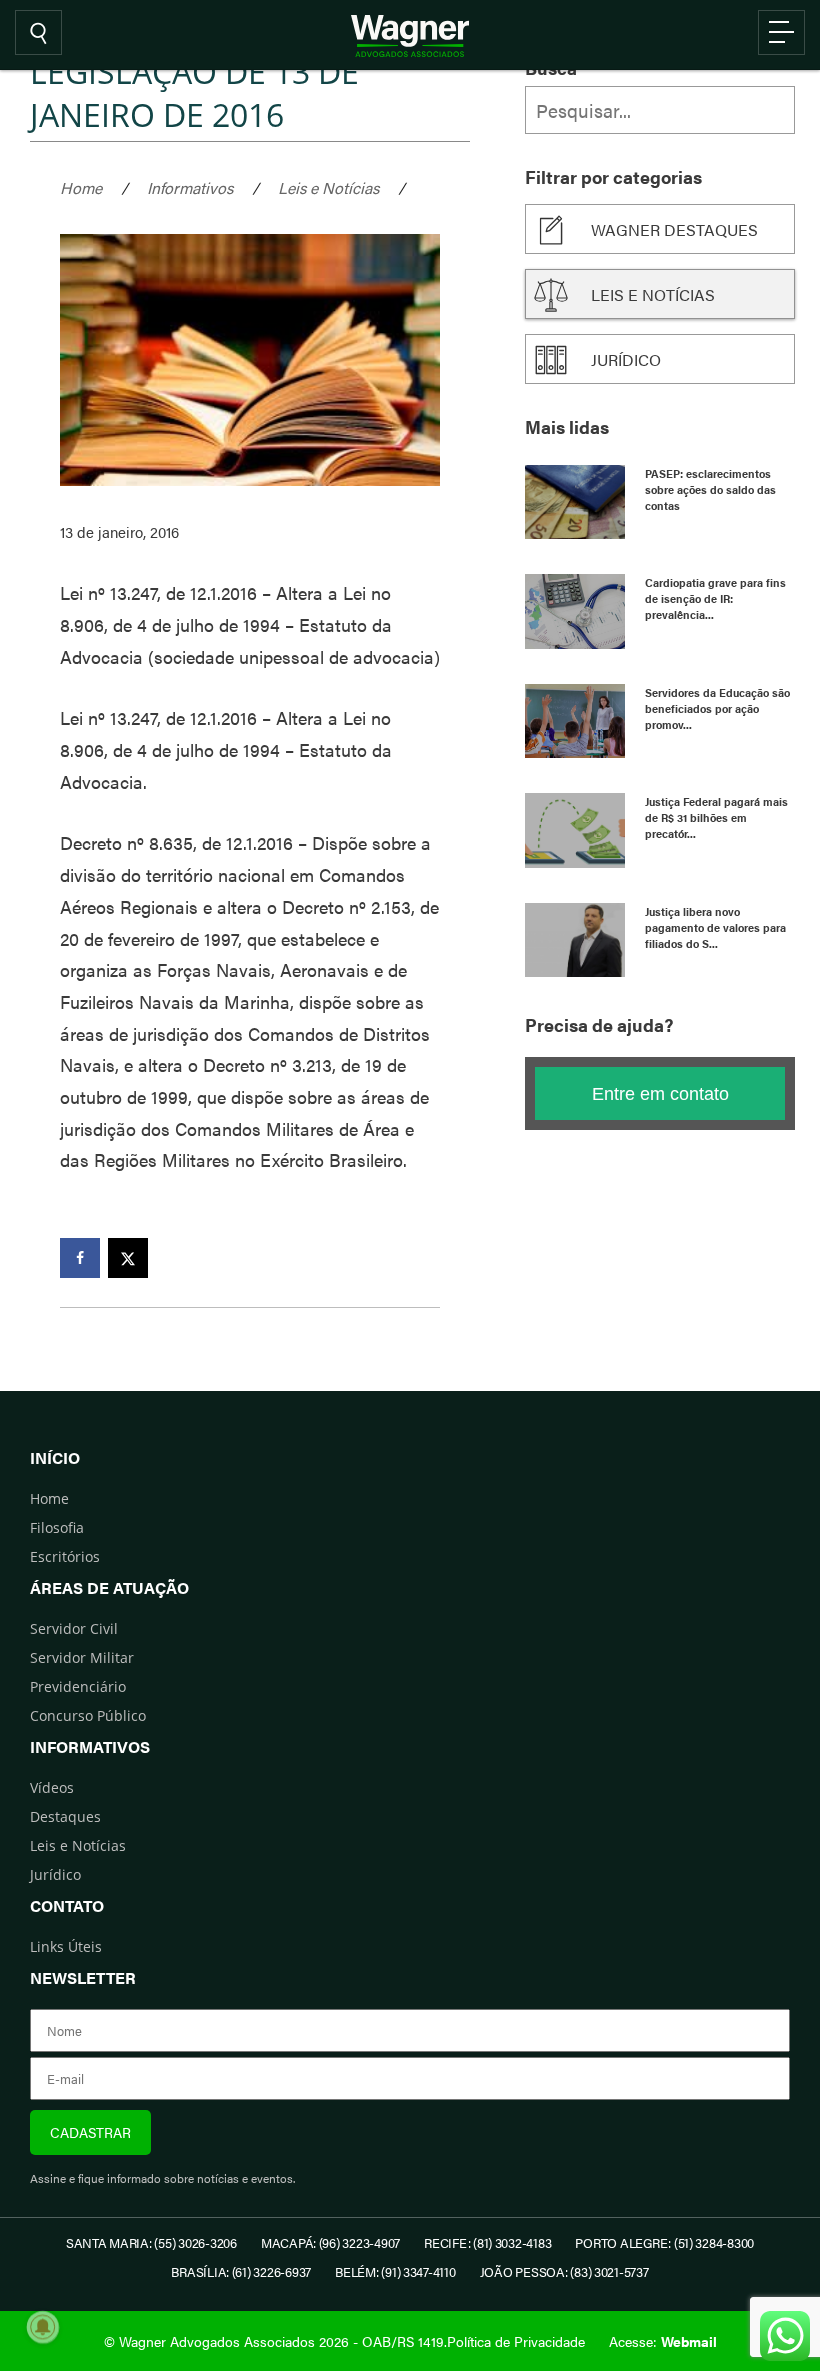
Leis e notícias (653, 294)
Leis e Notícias (328, 187)
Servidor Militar (82, 1657)
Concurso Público (88, 1715)
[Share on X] (128, 1258)
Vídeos (52, 1787)
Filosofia (57, 1527)
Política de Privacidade (516, 2341)
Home (81, 187)
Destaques (65, 1816)
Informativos (190, 187)
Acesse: (663, 2341)
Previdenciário (78, 1686)
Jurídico (626, 359)
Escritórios (65, 1556)
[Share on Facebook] (80, 1258)
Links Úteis (66, 1946)
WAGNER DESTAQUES (674, 229)
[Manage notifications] (43, 2327)
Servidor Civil (74, 1628)
